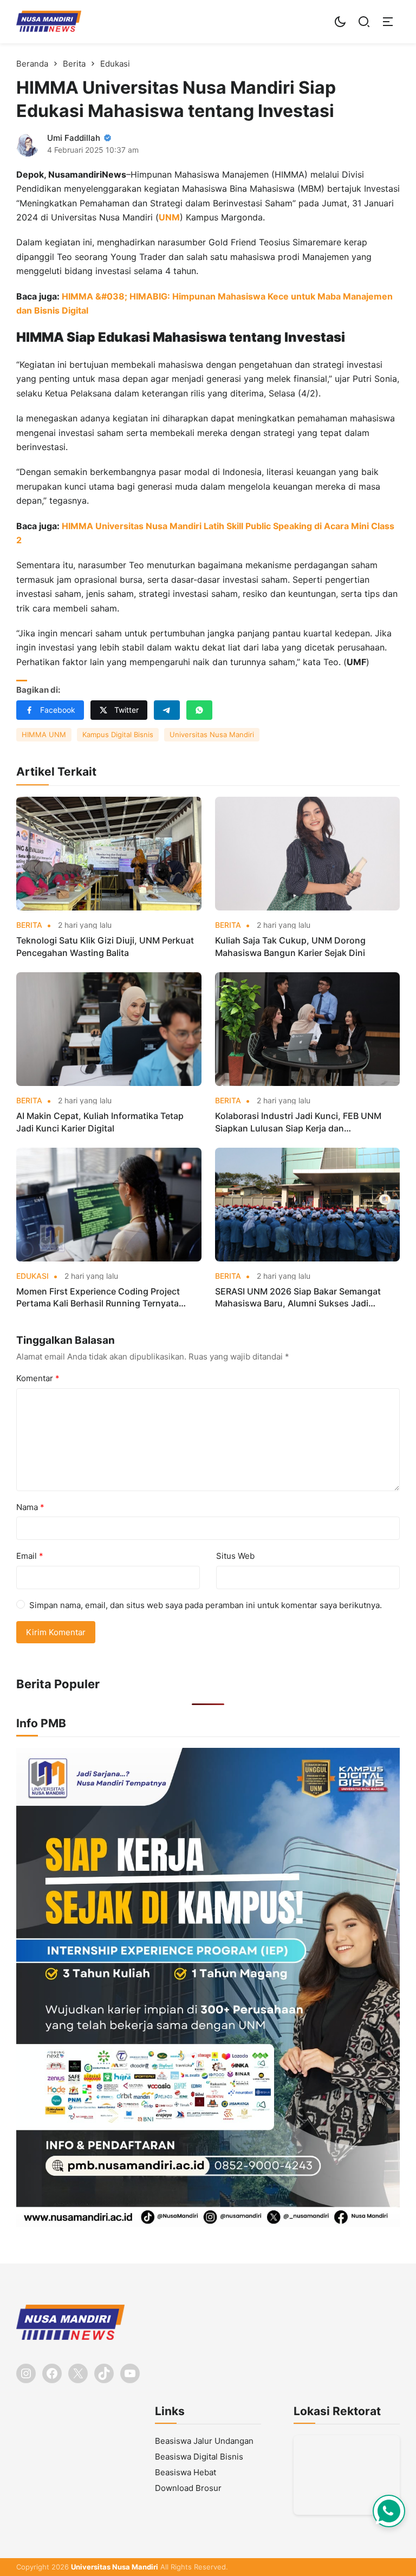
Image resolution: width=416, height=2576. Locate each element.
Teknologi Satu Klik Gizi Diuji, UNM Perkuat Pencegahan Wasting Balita (105, 946)
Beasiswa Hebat (186, 2472)
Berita (29, 925)
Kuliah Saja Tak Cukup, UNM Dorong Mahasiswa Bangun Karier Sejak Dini (290, 946)
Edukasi (32, 1276)
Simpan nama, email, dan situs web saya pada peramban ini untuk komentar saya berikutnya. (206, 1605)
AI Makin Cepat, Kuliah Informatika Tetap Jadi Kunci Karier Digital (100, 1122)
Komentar (38, 1378)
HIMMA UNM (44, 734)
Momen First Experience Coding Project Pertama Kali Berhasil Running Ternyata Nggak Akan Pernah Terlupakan (98, 1298)
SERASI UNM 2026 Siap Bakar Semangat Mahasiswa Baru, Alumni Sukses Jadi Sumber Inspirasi (298, 1298)
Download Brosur (188, 2488)
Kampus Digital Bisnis (118, 734)
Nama (30, 1507)
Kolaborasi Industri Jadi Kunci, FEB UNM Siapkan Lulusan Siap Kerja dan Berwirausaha (298, 1122)
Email (30, 1556)
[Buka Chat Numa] (389, 2511)
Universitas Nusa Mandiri (212, 734)
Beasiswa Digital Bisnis (199, 2457)
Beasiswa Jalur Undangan (204, 2441)
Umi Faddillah (74, 138)
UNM (169, 217)
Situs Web (235, 1556)
